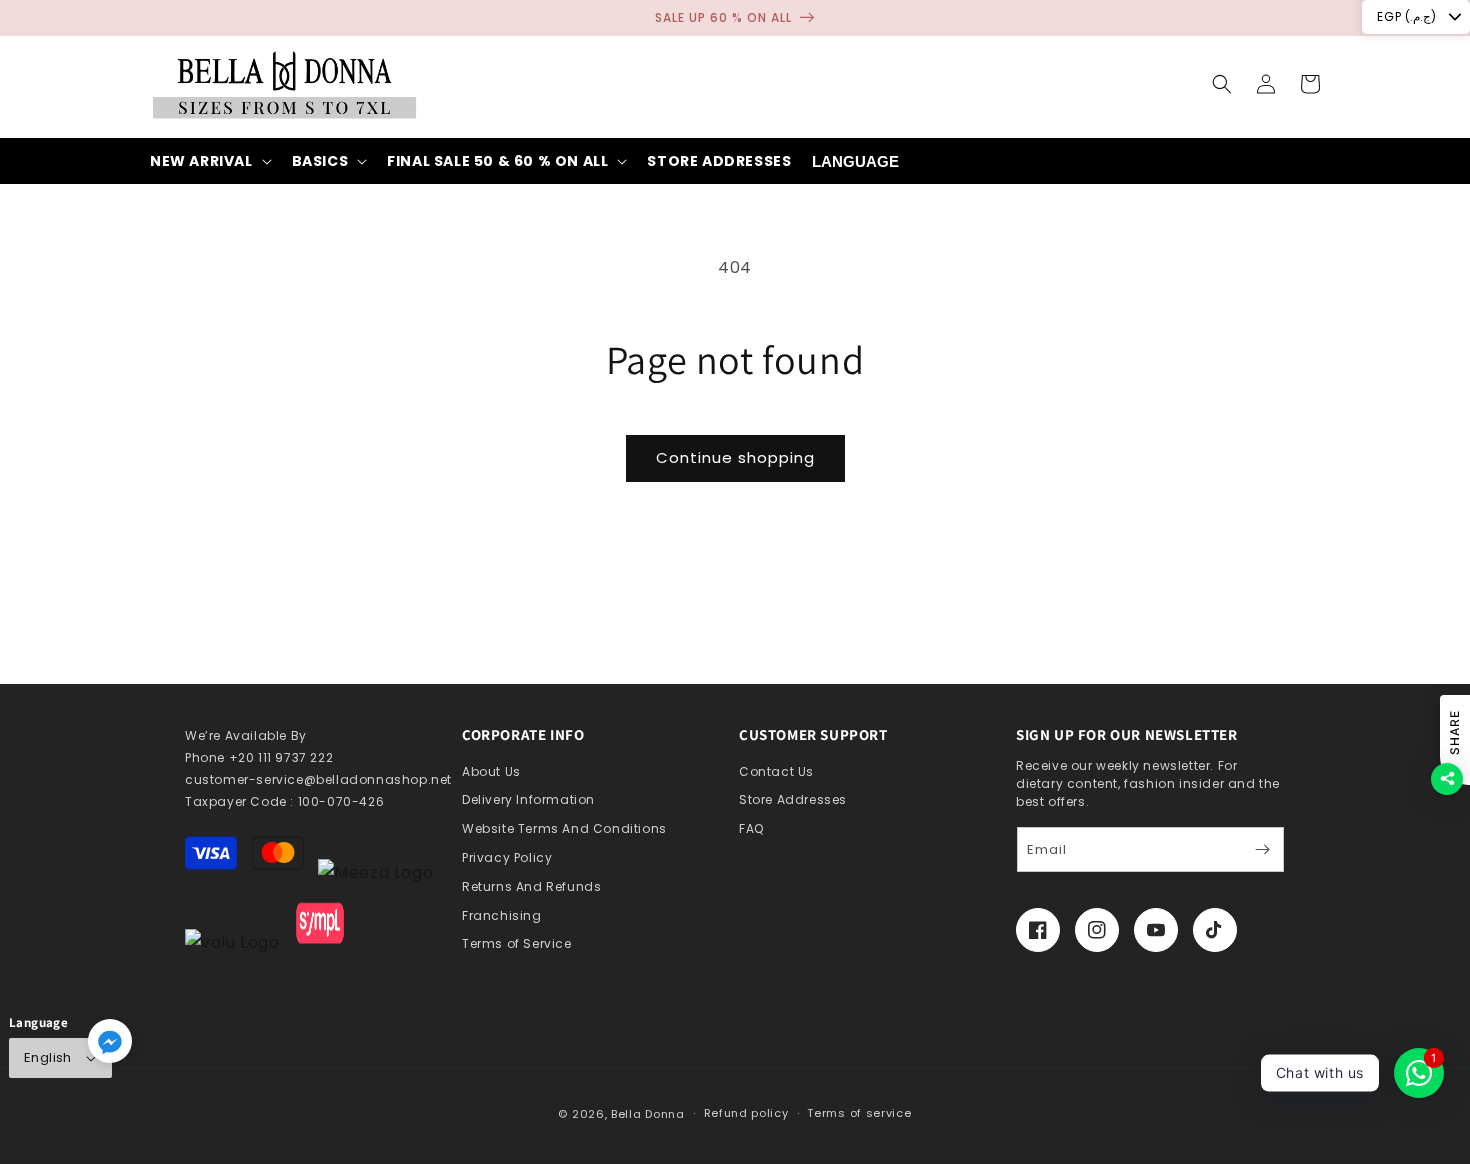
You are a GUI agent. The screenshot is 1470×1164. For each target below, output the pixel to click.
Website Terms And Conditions (564, 828)
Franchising (502, 915)
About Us (491, 771)
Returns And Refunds (531, 886)
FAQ (751, 828)
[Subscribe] (1262, 849)
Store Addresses (793, 799)
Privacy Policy (507, 857)
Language (855, 161)
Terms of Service (517, 943)
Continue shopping (735, 457)
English (48, 1057)
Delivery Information (528, 799)
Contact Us (776, 771)
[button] (1222, 84)
